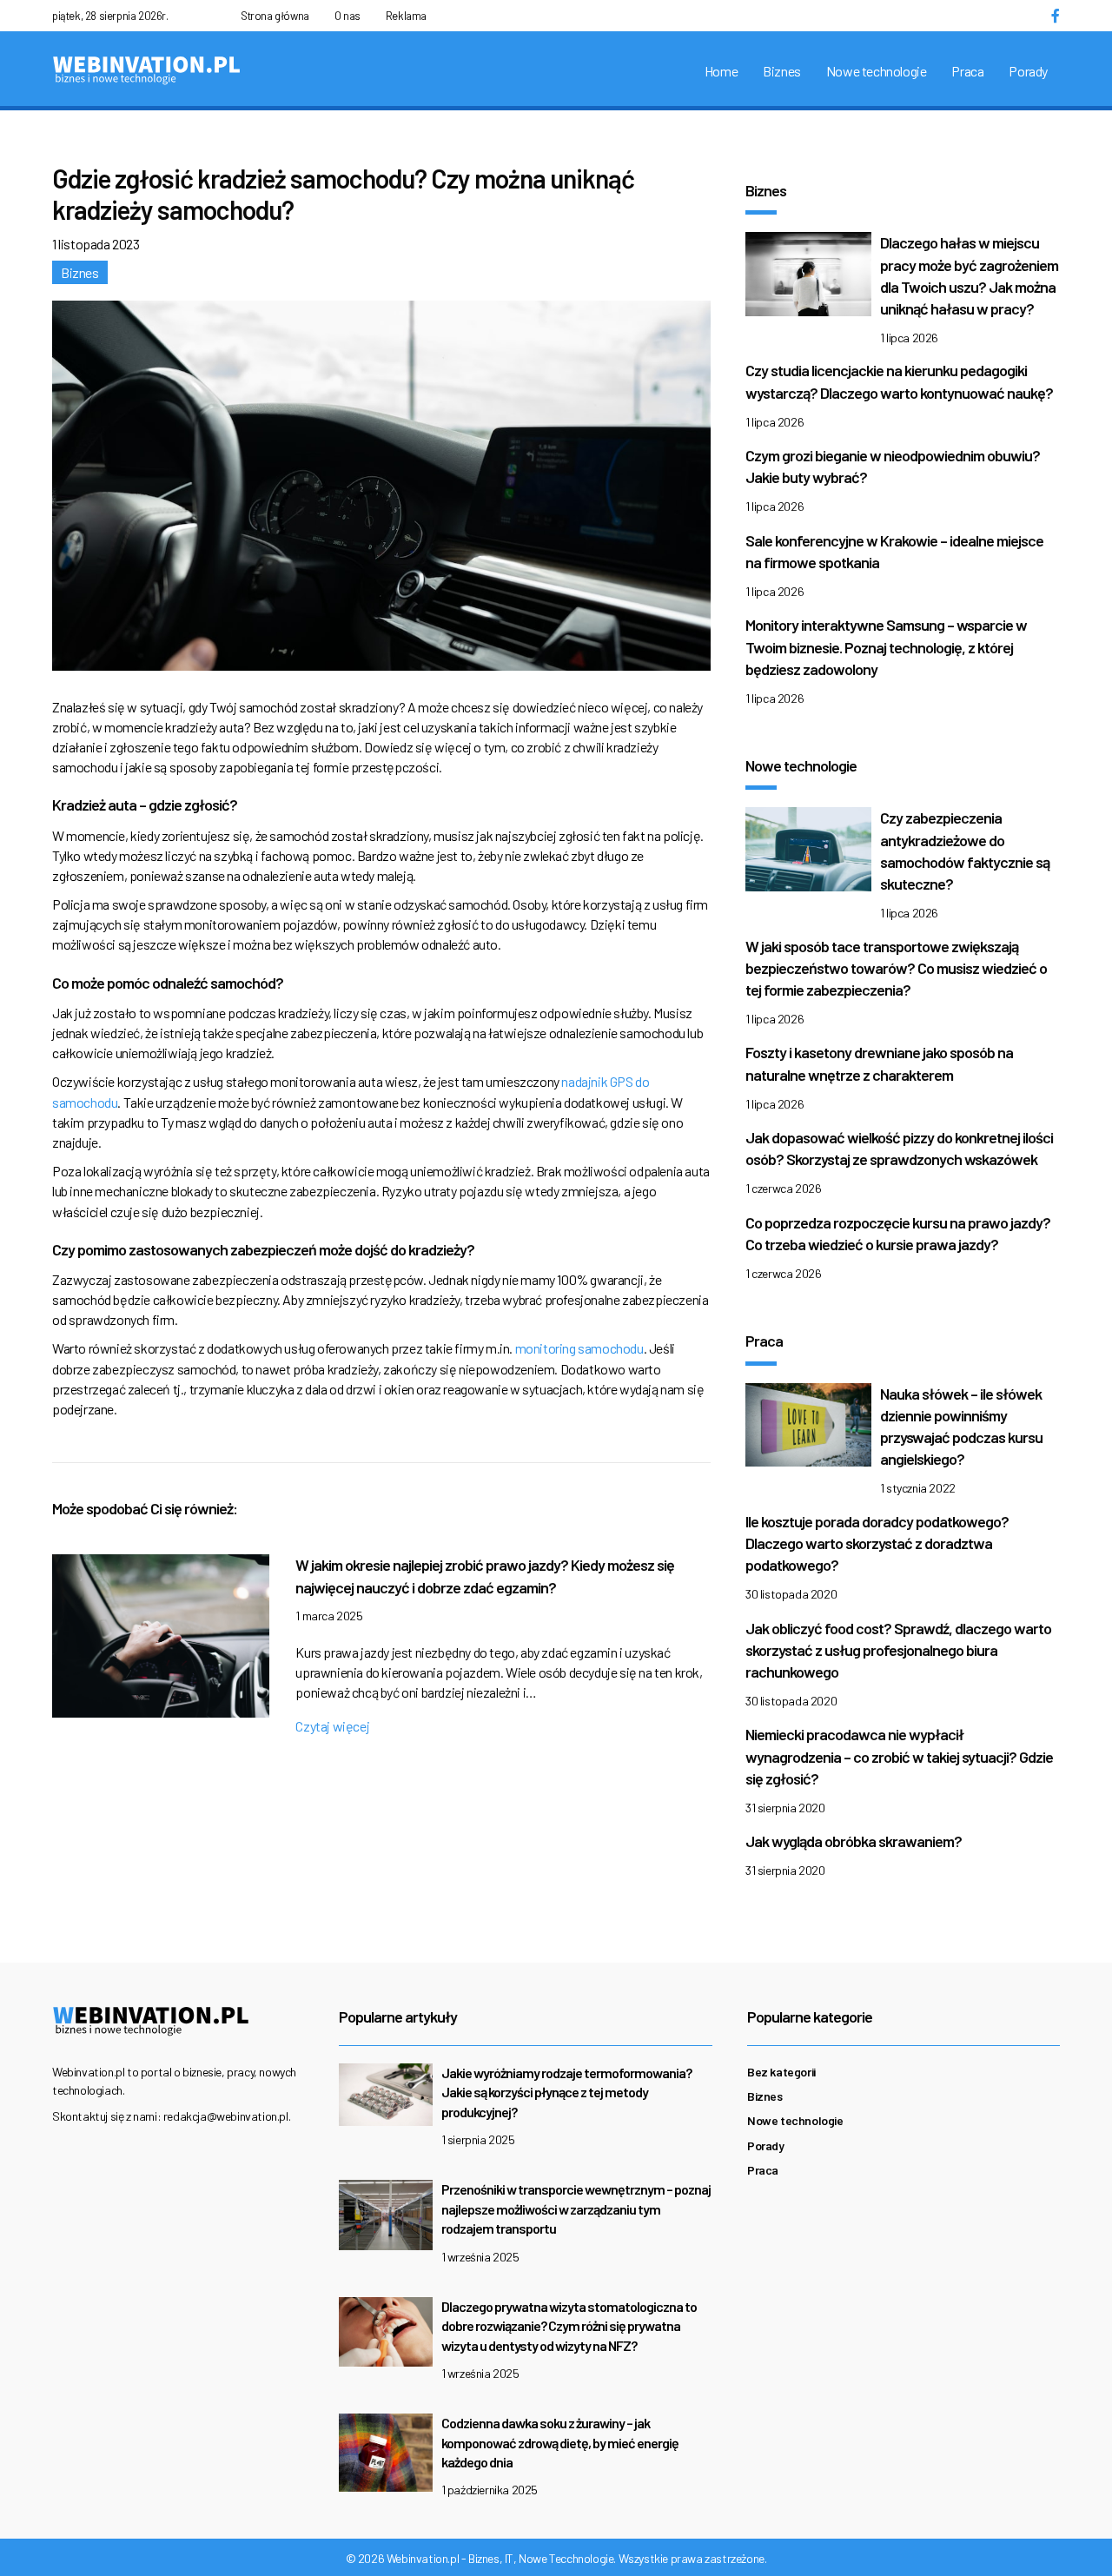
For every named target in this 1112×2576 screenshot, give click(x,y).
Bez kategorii (781, 2072)
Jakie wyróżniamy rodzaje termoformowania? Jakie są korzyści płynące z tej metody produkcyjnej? (566, 2092)
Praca (967, 71)
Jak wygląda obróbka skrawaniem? (854, 1841)
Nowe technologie (877, 71)
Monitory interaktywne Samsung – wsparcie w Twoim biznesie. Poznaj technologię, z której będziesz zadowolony (886, 646)
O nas (347, 16)
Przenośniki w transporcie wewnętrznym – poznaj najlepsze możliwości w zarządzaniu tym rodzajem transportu (576, 2208)
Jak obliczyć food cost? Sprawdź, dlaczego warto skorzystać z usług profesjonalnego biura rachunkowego (898, 1650)
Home (721, 71)
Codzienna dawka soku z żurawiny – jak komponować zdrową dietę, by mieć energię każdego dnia (560, 2442)
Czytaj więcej (332, 1726)
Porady (1028, 71)
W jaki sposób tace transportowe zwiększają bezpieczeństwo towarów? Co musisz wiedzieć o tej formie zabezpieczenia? (896, 968)
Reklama (406, 16)
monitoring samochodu (579, 1348)
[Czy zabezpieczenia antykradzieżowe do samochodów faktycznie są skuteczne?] (808, 854)
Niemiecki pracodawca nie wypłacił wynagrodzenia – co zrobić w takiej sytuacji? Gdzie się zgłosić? (899, 1756)
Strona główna (275, 16)
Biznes (782, 71)
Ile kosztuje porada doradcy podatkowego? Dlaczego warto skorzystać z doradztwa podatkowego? (877, 1543)
